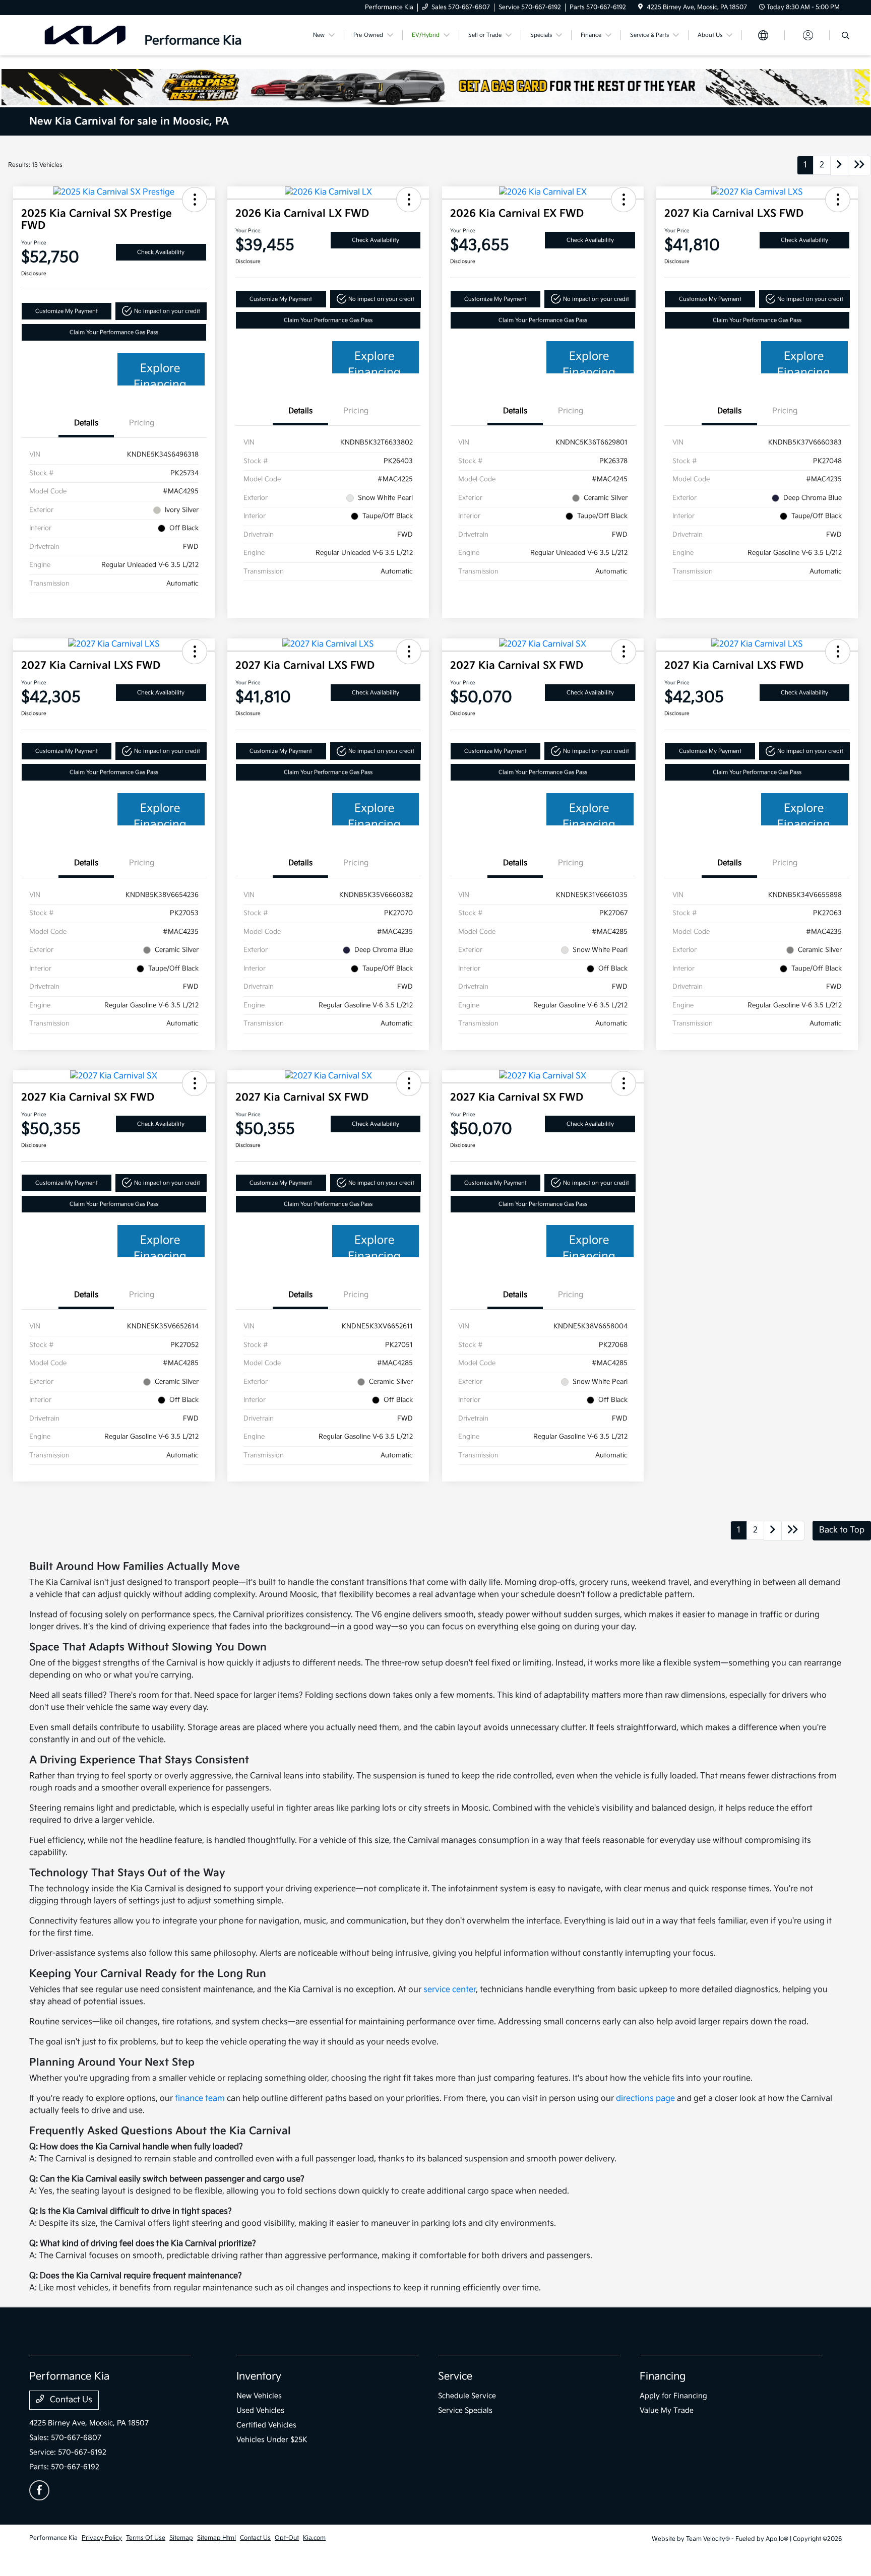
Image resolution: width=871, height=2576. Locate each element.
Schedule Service (467, 2396)
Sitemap (181, 2538)
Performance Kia (53, 2538)
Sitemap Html (216, 2538)
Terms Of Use (146, 2538)
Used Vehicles (260, 2410)
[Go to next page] (839, 166)
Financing (663, 2376)
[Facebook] (39, 2490)
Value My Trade (667, 2410)
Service (455, 2376)
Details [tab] (86, 423)
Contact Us (70, 2400)
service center (450, 1990)
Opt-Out (287, 2538)
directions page (645, 2099)
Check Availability (161, 252)
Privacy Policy (102, 2538)
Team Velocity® (708, 2539)
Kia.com (314, 2538)
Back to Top (842, 1530)
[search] (846, 37)
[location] (640, 7)
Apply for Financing (673, 2396)
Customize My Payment (67, 311)
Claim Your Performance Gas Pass (114, 332)
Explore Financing (160, 374)
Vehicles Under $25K (272, 2440)
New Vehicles (259, 2396)
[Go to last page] (859, 166)
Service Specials (465, 2410)
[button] (195, 200)
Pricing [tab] (142, 423)
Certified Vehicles (266, 2425)
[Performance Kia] (143, 35)
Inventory (259, 2376)
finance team (200, 2099)
